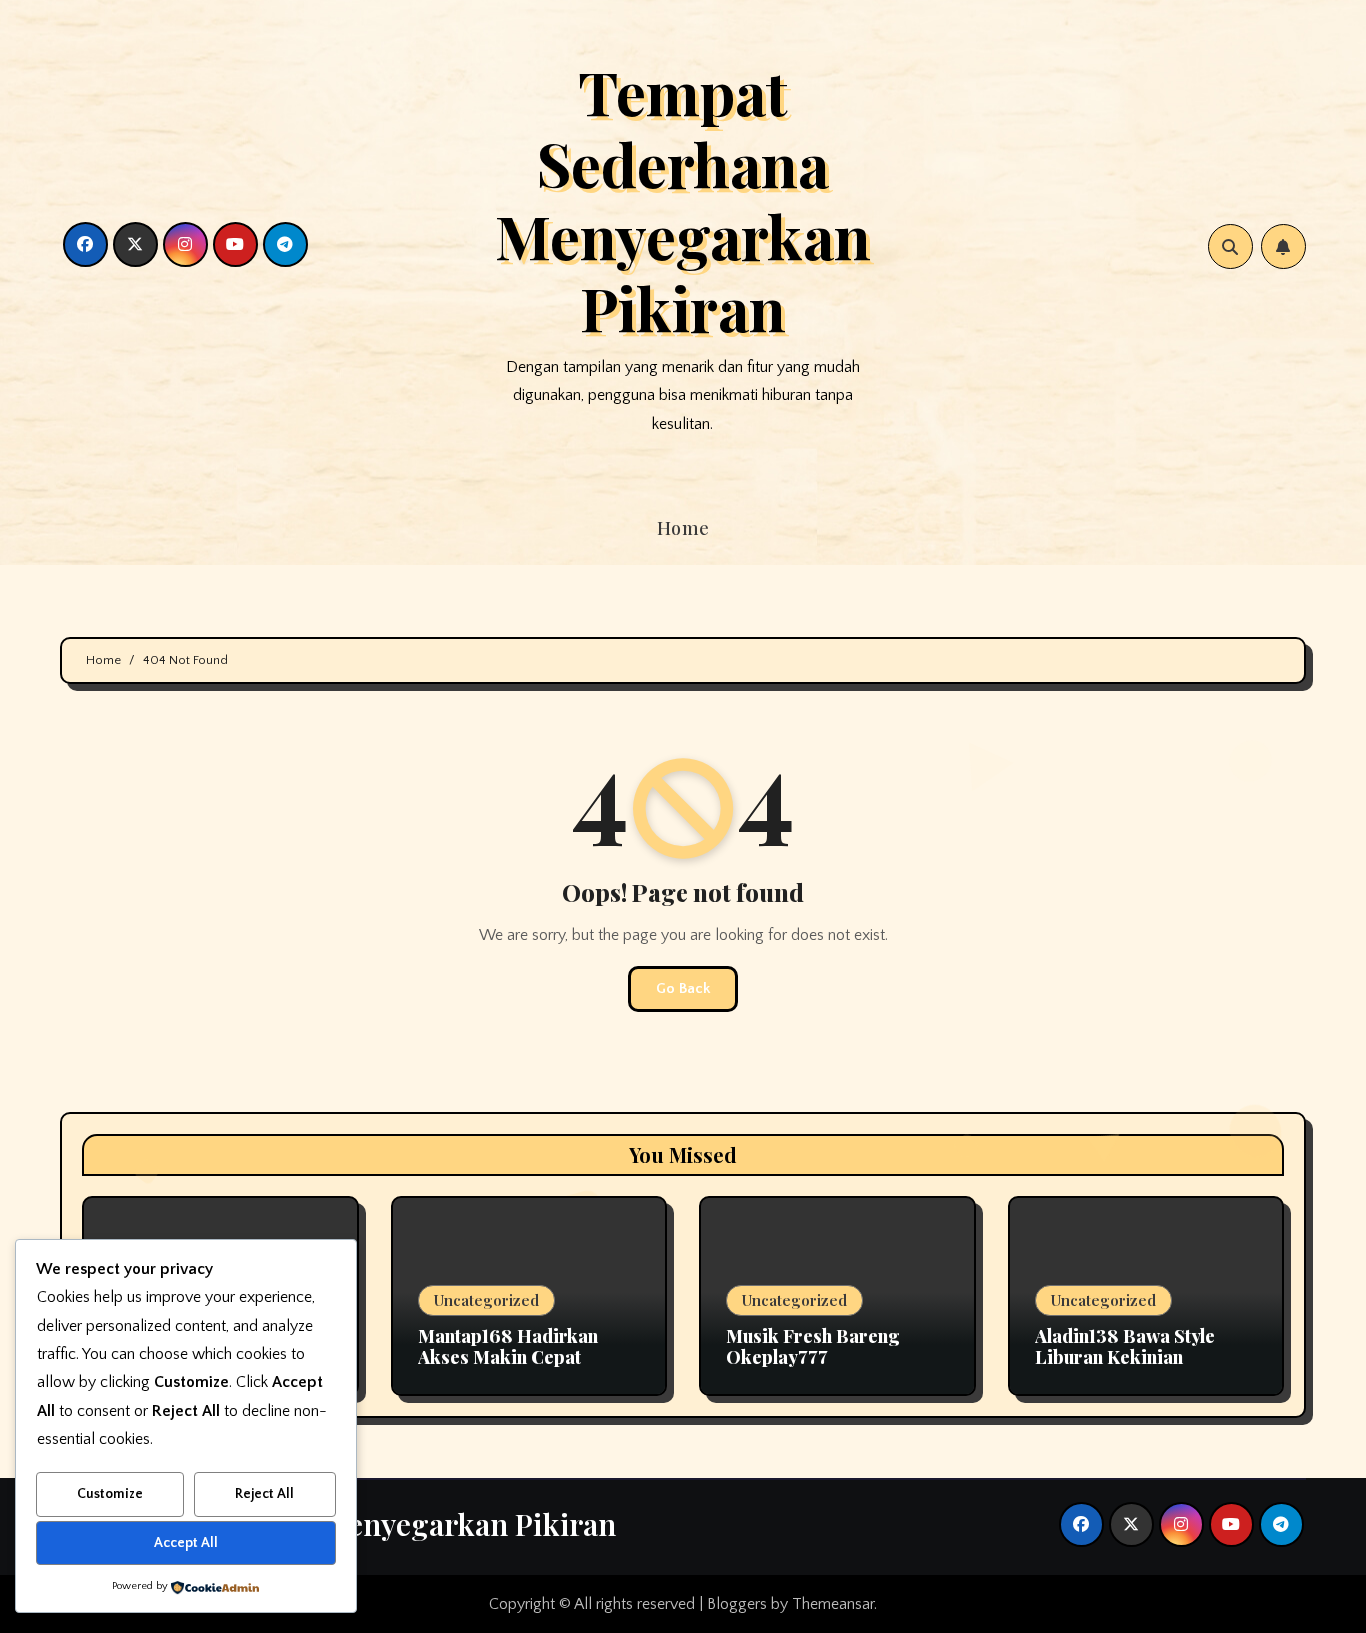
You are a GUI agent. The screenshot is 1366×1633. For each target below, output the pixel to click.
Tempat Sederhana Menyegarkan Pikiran (683, 199)
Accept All (186, 1543)
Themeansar (833, 1604)
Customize (110, 1494)
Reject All (264, 1494)
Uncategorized (486, 1300)
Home (683, 528)
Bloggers (737, 1604)
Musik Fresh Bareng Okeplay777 (813, 1347)
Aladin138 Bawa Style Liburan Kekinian (1125, 1347)
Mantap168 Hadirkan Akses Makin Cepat (508, 1347)
